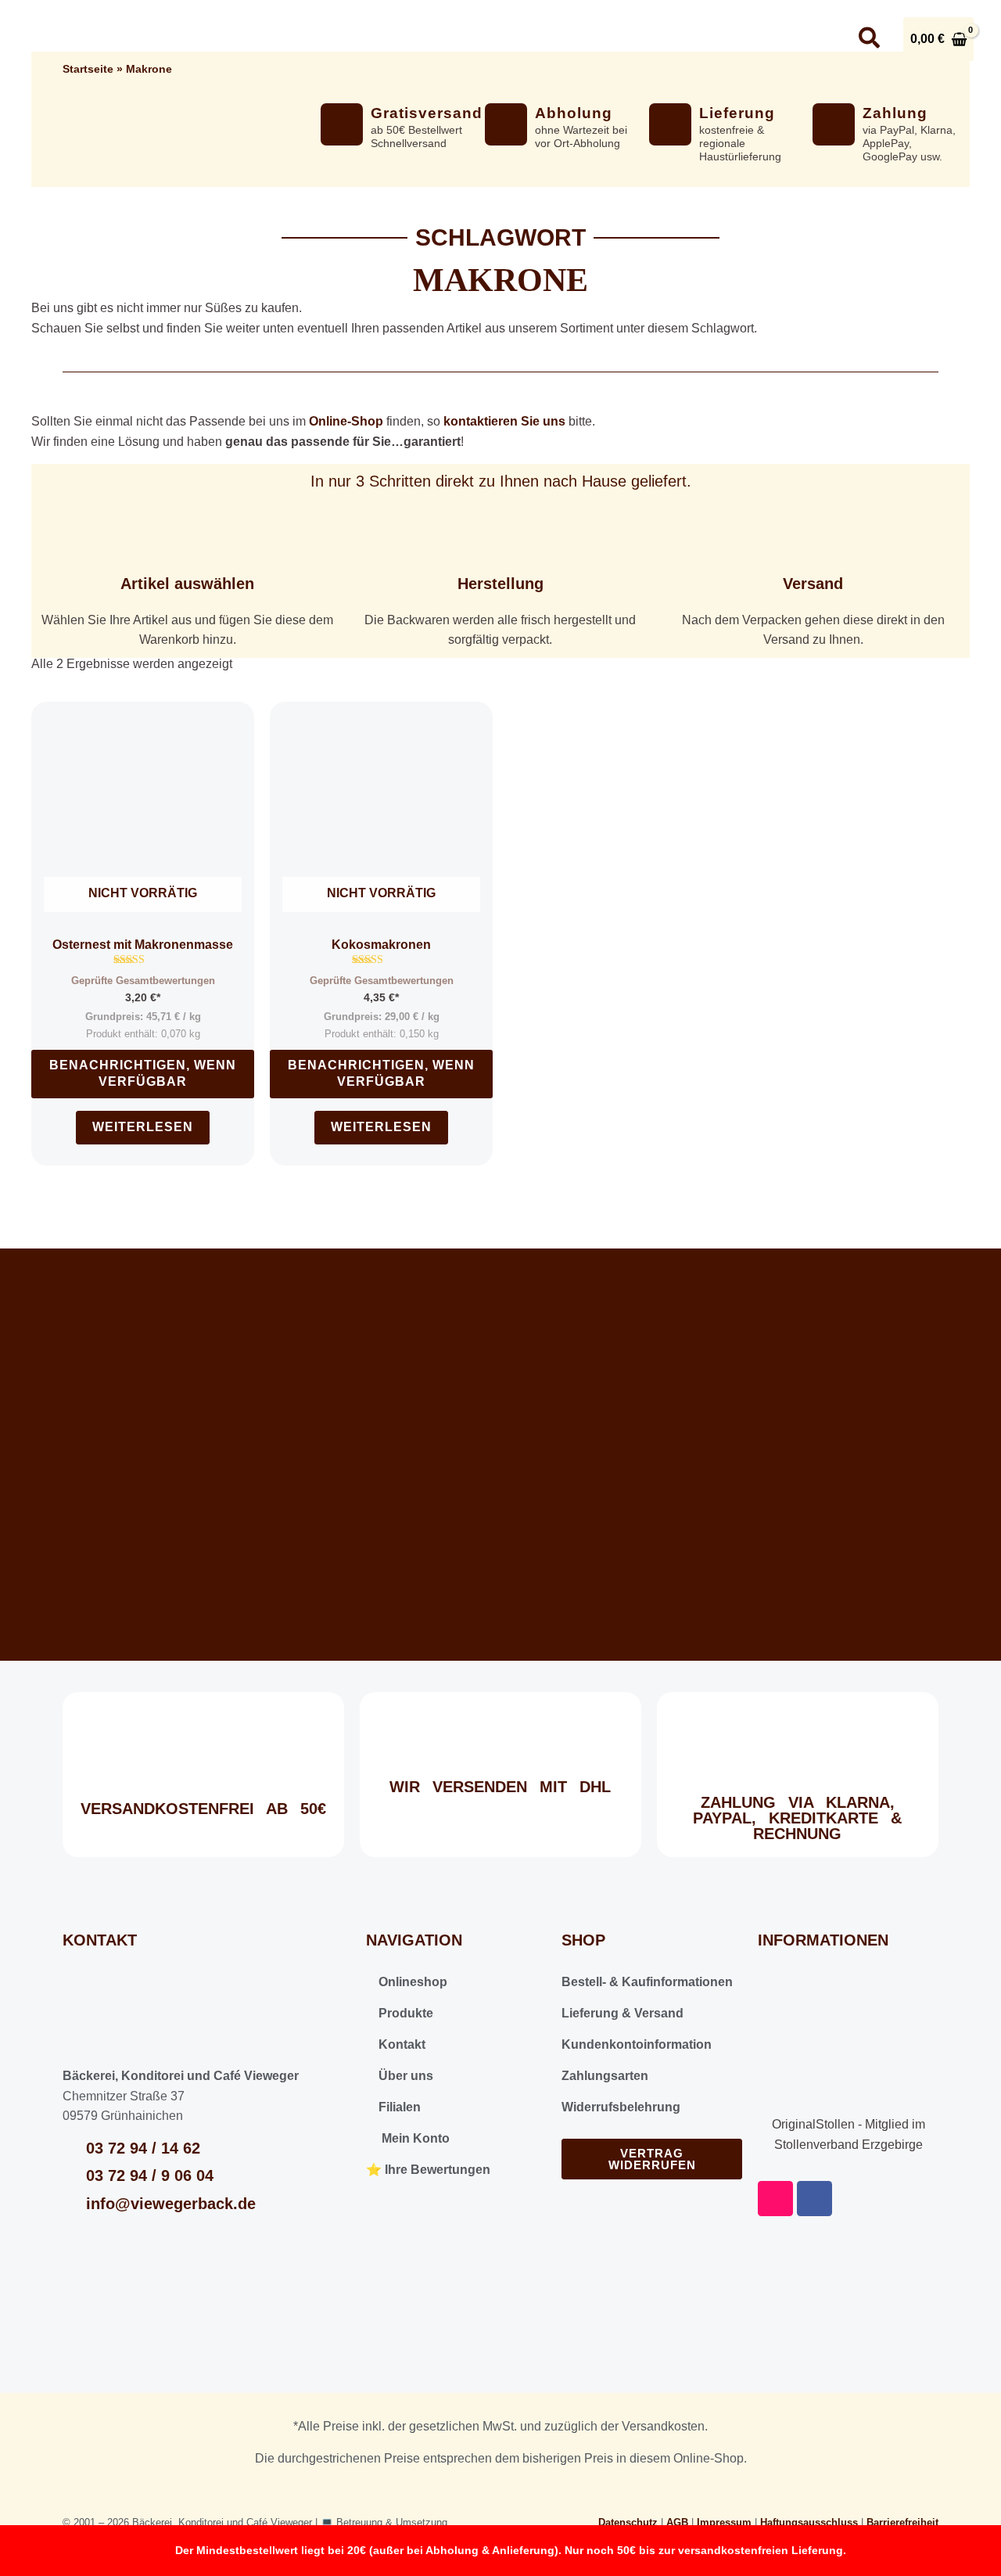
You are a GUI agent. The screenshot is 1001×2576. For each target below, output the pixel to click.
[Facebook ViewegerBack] (822, 39)
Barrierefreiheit (902, 2522)
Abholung (574, 113)
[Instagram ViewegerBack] (779, 39)
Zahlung (895, 113)
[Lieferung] (670, 124)
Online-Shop (346, 421)
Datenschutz (628, 2522)
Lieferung (737, 113)
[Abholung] (506, 124)
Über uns (516, 39)
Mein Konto (413, 2138)
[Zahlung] (834, 124)
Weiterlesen (143, 1127)
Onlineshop (389, 39)
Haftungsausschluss (809, 2522)
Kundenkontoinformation (637, 2044)
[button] (440, 39)
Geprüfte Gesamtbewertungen (143, 981)
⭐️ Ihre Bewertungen (428, 2170)
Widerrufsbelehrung (621, 2107)
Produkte (404, 2013)
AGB (677, 2522)
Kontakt (631, 39)
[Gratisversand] (342, 124)
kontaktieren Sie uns (504, 421)
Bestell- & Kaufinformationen (647, 1982)
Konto (721, 39)
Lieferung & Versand (622, 2013)
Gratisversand (427, 113)
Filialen (398, 2107)
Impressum (724, 2522)
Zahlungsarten (605, 2076)
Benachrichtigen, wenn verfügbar (143, 1073)
